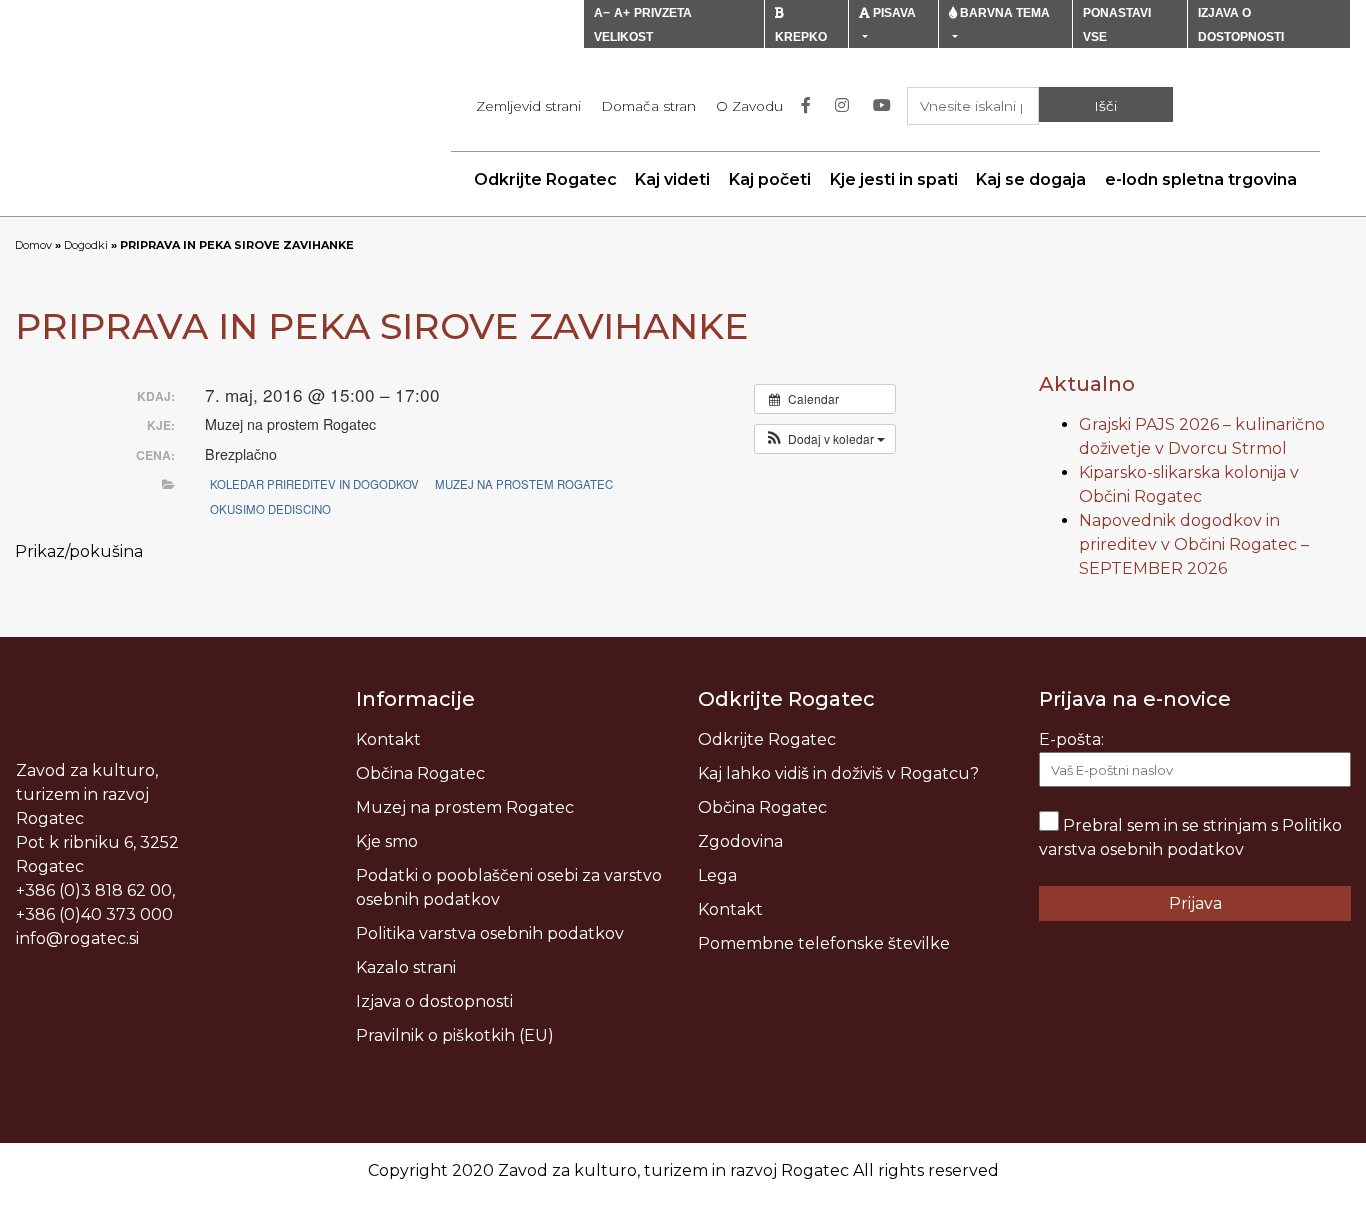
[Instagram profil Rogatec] (846, 106)
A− (602, 13)
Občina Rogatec (420, 773)
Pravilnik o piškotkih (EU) (455, 1035)
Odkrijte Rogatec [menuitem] (545, 179)
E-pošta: (1071, 739)
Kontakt (388, 739)
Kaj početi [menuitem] (770, 179)
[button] (825, 439)
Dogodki (86, 245)
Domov (33, 245)
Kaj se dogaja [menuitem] (1031, 179)
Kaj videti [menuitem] (672, 179)
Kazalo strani (406, 967)
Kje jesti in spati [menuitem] (894, 179)
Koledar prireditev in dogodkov (314, 484)
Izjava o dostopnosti (434, 1001)
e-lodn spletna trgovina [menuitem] (1201, 179)
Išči (1105, 106)
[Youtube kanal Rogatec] (886, 106)
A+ (622, 13)
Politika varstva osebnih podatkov (490, 933)
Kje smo (387, 841)
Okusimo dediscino (270, 509)
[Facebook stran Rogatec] (810, 106)
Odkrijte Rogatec (767, 739)
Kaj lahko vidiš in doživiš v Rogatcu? (838, 773)
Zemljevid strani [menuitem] (528, 106)
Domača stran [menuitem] (648, 106)
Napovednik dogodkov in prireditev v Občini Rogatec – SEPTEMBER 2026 (1194, 544)
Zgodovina (740, 841)
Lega (717, 875)
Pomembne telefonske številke (824, 943)
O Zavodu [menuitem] (749, 106)
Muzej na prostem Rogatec (524, 484)
